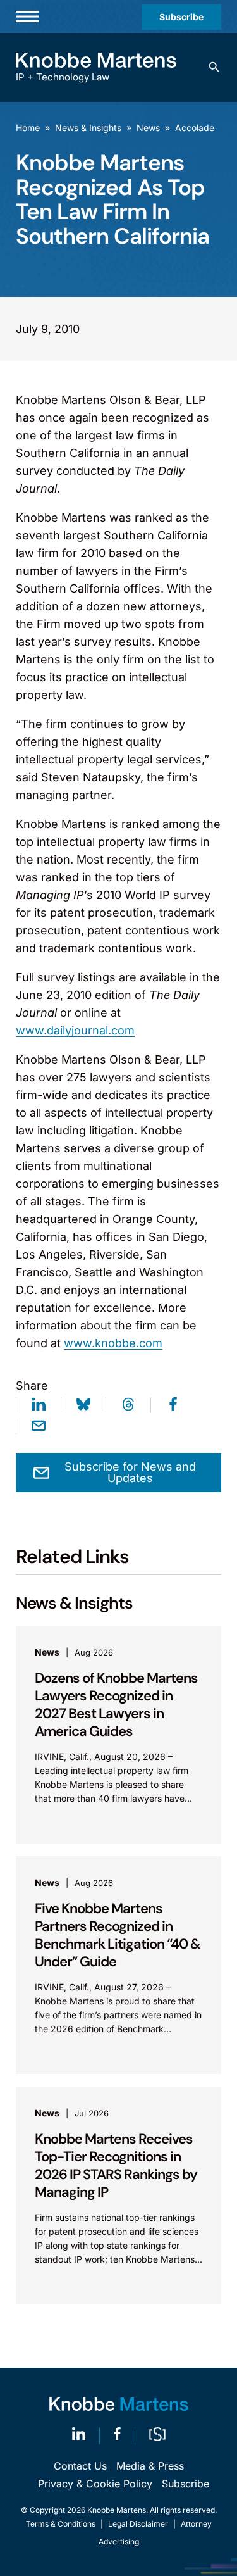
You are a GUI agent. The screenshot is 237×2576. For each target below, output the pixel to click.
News (148, 128)
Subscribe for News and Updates (130, 1472)
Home (28, 128)
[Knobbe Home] (119, 2404)
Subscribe (181, 17)
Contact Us (80, 2466)
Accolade (195, 128)
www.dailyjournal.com (75, 1030)
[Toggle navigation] (27, 16)
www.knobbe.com (113, 1343)
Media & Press (150, 2466)
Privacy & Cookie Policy (95, 2484)
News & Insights (88, 128)
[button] (214, 67)
